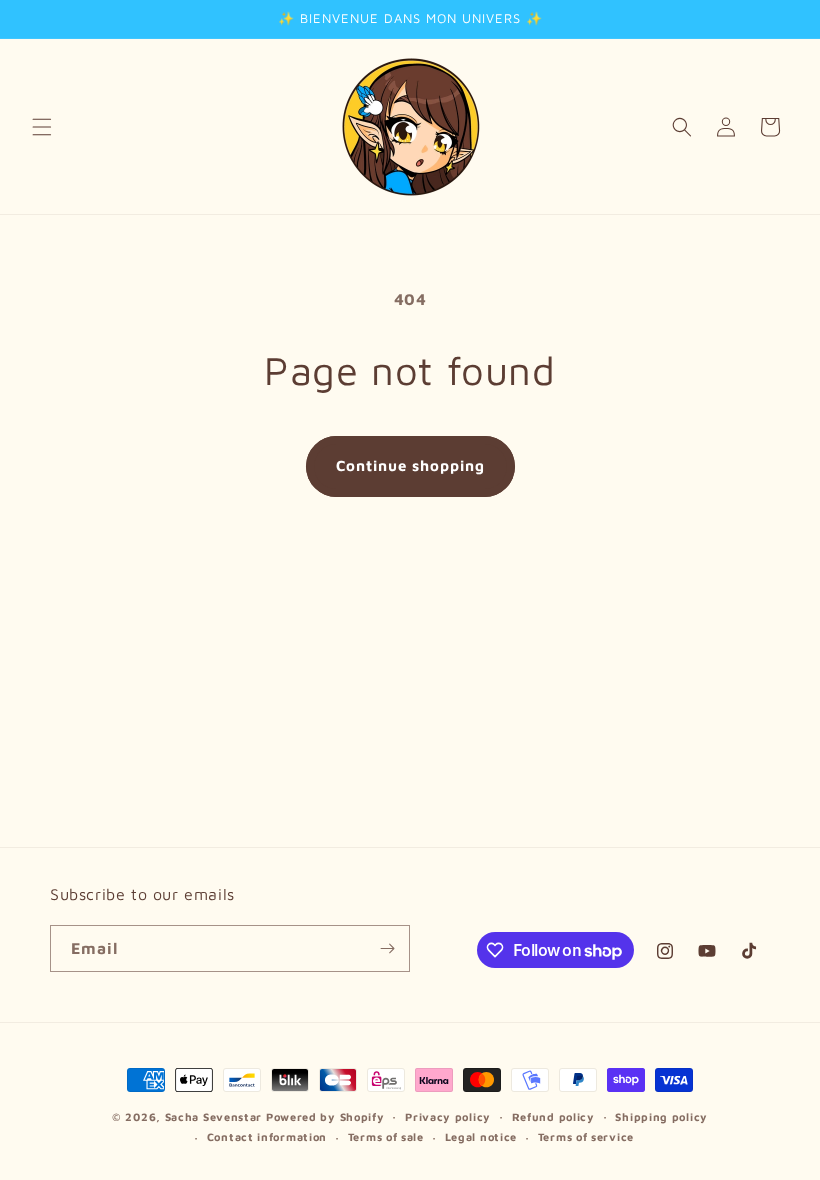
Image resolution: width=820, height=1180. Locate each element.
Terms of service (586, 1136)
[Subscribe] (387, 948)
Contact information (267, 1136)
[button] (42, 127)
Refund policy (553, 1116)
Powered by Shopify (325, 1116)
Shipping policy (661, 1116)
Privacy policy (448, 1116)
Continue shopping (410, 465)
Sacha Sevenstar (214, 1116)
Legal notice (481, 1136)
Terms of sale (386, 1136)
